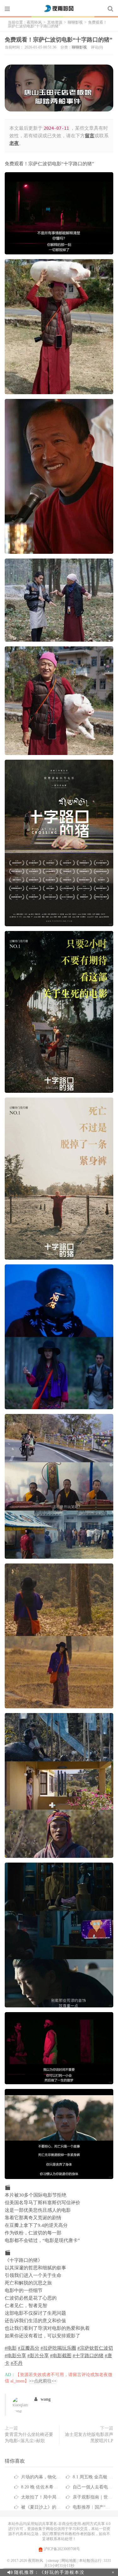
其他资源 (55, 22)
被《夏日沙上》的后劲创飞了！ (52, 2507)
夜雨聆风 (59, 9)
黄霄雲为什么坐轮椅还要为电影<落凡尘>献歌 (29, 2438)
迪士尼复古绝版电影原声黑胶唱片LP (89, 2438)
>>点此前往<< (43, 2381)
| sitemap (52, 2561)
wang (46, 2399)
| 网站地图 (68, 2561)
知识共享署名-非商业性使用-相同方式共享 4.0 (72, 2524)
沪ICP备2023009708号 (61, 2549)
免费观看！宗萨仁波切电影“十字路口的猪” (59, 40)
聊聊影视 (75, 22)
